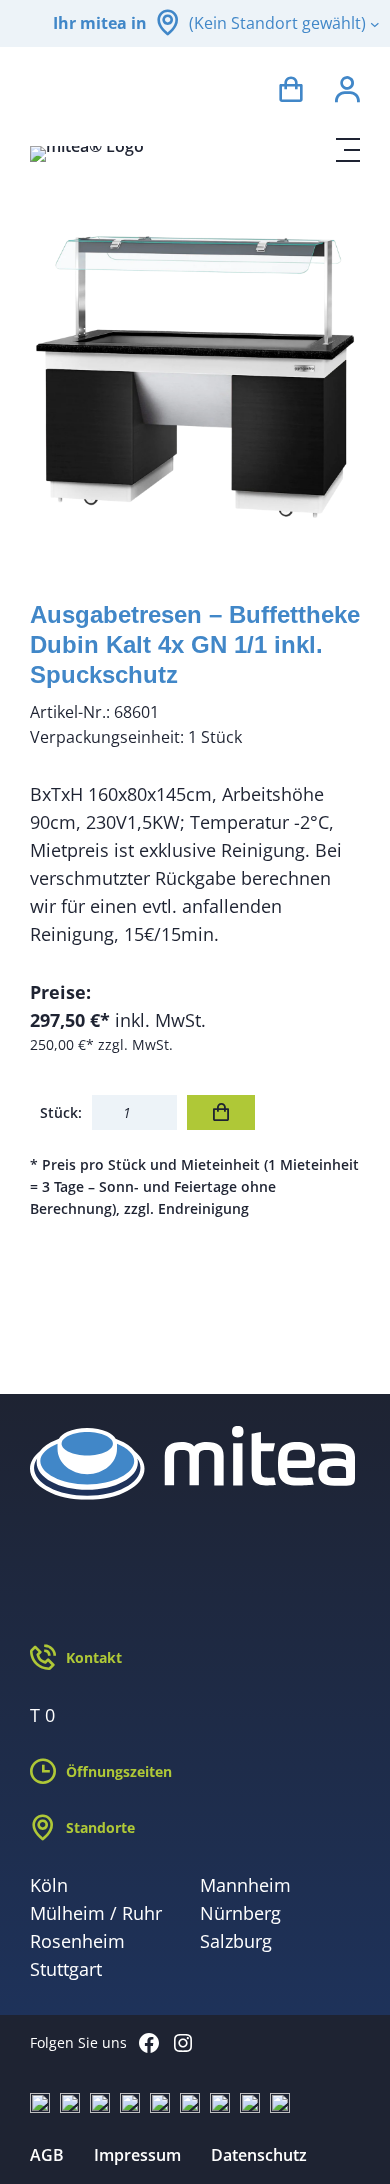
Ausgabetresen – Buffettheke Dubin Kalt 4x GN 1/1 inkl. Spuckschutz (195, 644)
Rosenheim (77, 1941)
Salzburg (236, 1941)
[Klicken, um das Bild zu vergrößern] (195, 377)
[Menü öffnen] (348, 150)
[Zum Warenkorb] (291, 92)
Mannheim (245, 1885)
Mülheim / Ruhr (96, 1913)
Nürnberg (240, 1913)
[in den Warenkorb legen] (221, 1112)
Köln (49, 1885)
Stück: (61, 1112)
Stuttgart (66, 1969)
